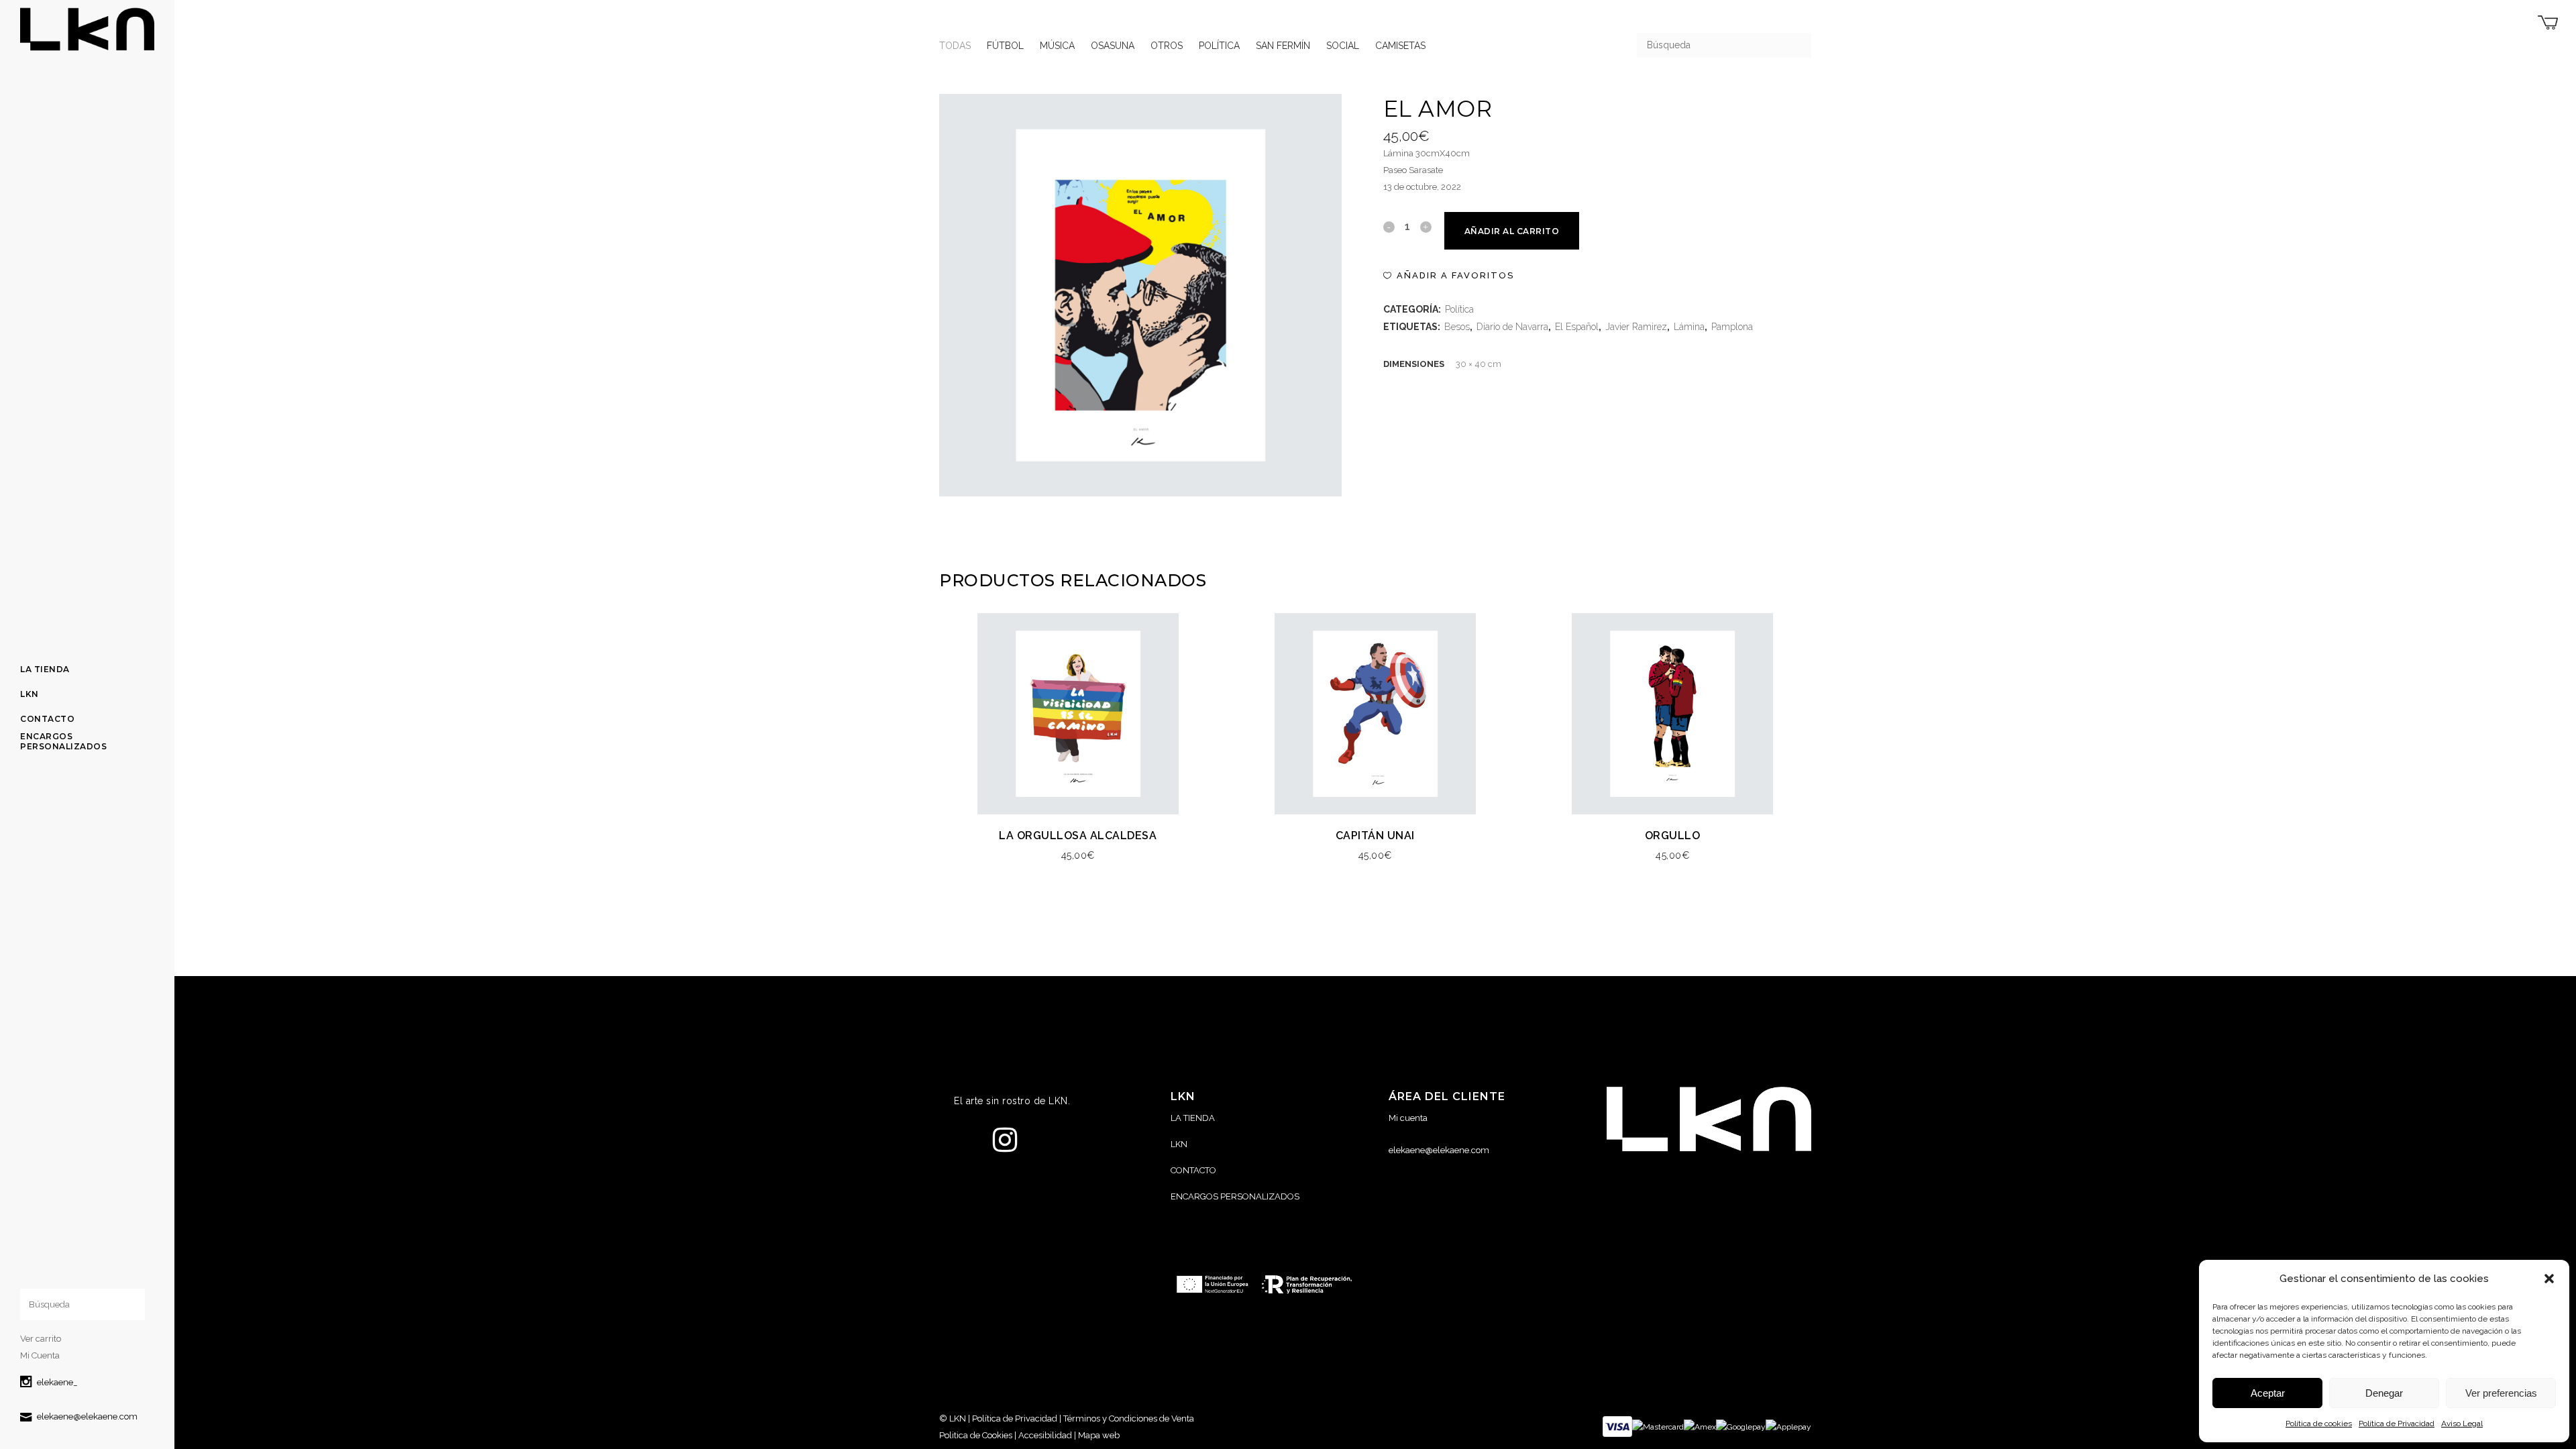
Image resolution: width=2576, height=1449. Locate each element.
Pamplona (1732, 327)
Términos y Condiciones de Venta (1129, 1418)
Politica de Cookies (976, 1435)
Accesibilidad (1045, 1435)
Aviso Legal (2462, 1424)
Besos (1457, 327)
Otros (1167, 46)
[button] (2549, 1279)
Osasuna (1113, 46)
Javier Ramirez (1636, 327)
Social (1343, 46)
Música (1057, 46)
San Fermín (1283, 46)
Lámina (1689, 327)
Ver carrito (41, 1339)
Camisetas (1400, 46)
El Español (1577, 327)
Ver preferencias (2501, 1393)
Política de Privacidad (2397, 1424)
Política (1219, 46)
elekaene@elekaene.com (87, 1416)
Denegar (2384, 1393)
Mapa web (1099, 1435)
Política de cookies (2319, 1424)
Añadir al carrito (1512, 231)
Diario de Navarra (1512, 327)
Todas (955, 46)
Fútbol (1005, 46)
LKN (1179, 1144)
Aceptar (2268, 1393)
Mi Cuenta (40, 1355)
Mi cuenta (1408, 1118)
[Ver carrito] (2548, 22)
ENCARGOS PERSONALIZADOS (1235, 1196)
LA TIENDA (1193, 1118)
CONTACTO (1193, 1170)
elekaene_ (57, 1382)
